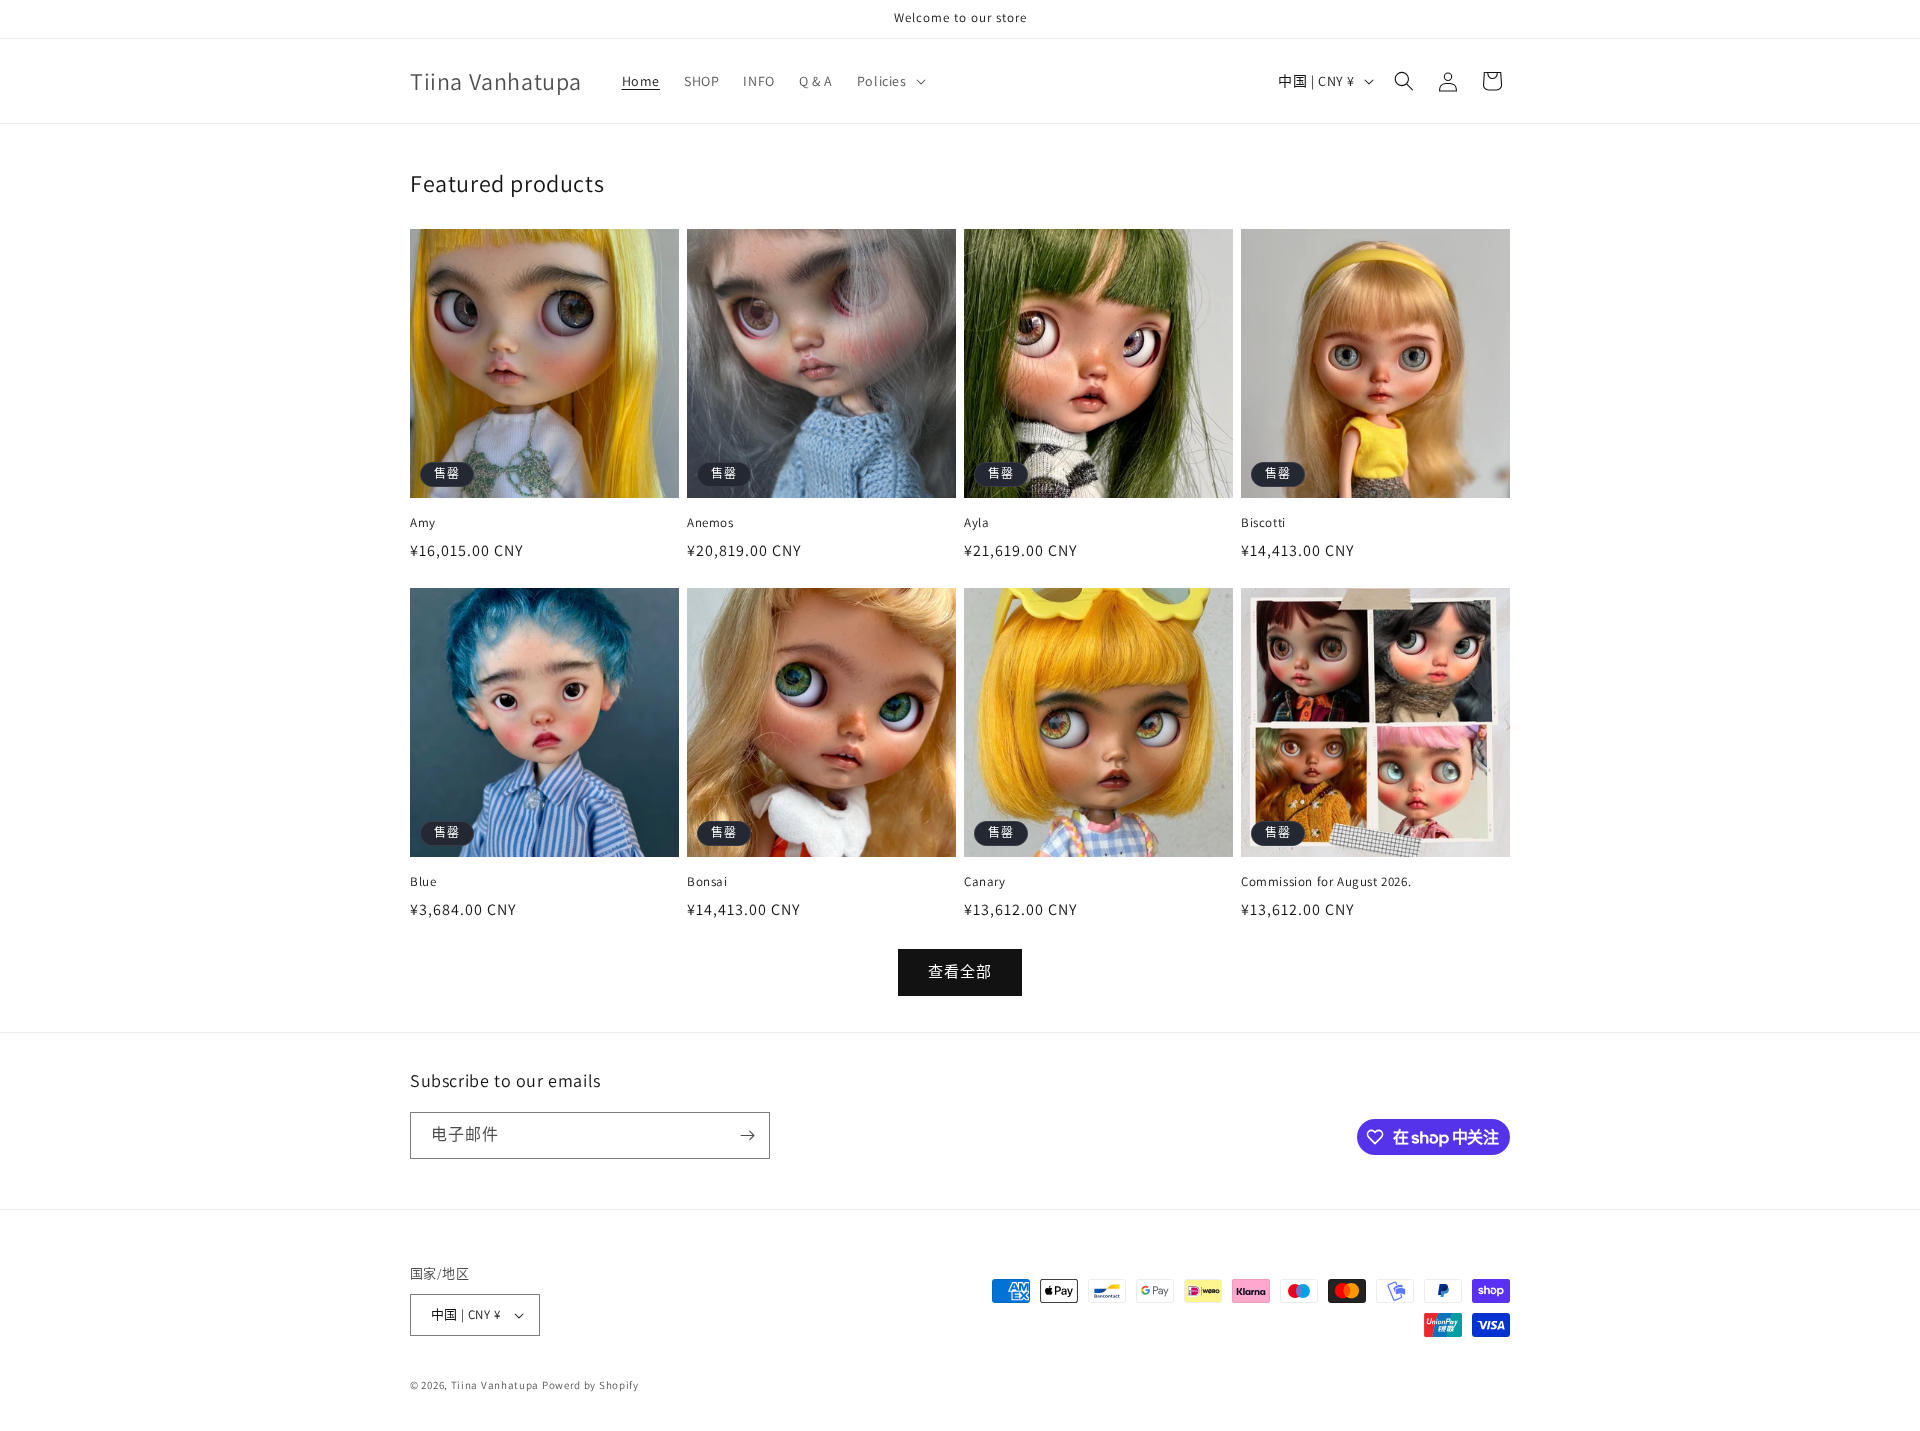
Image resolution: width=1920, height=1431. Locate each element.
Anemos (710, 523)
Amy (423, 523)
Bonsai (707, 882)
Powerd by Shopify (590, 1385)
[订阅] (747, 1135)
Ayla (976, 523)
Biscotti (1263, 523)
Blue (423, 882)
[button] (889, 81)
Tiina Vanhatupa (495, 1385)
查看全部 (960, 971)
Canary (985, 882)
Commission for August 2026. (1326, 882)
